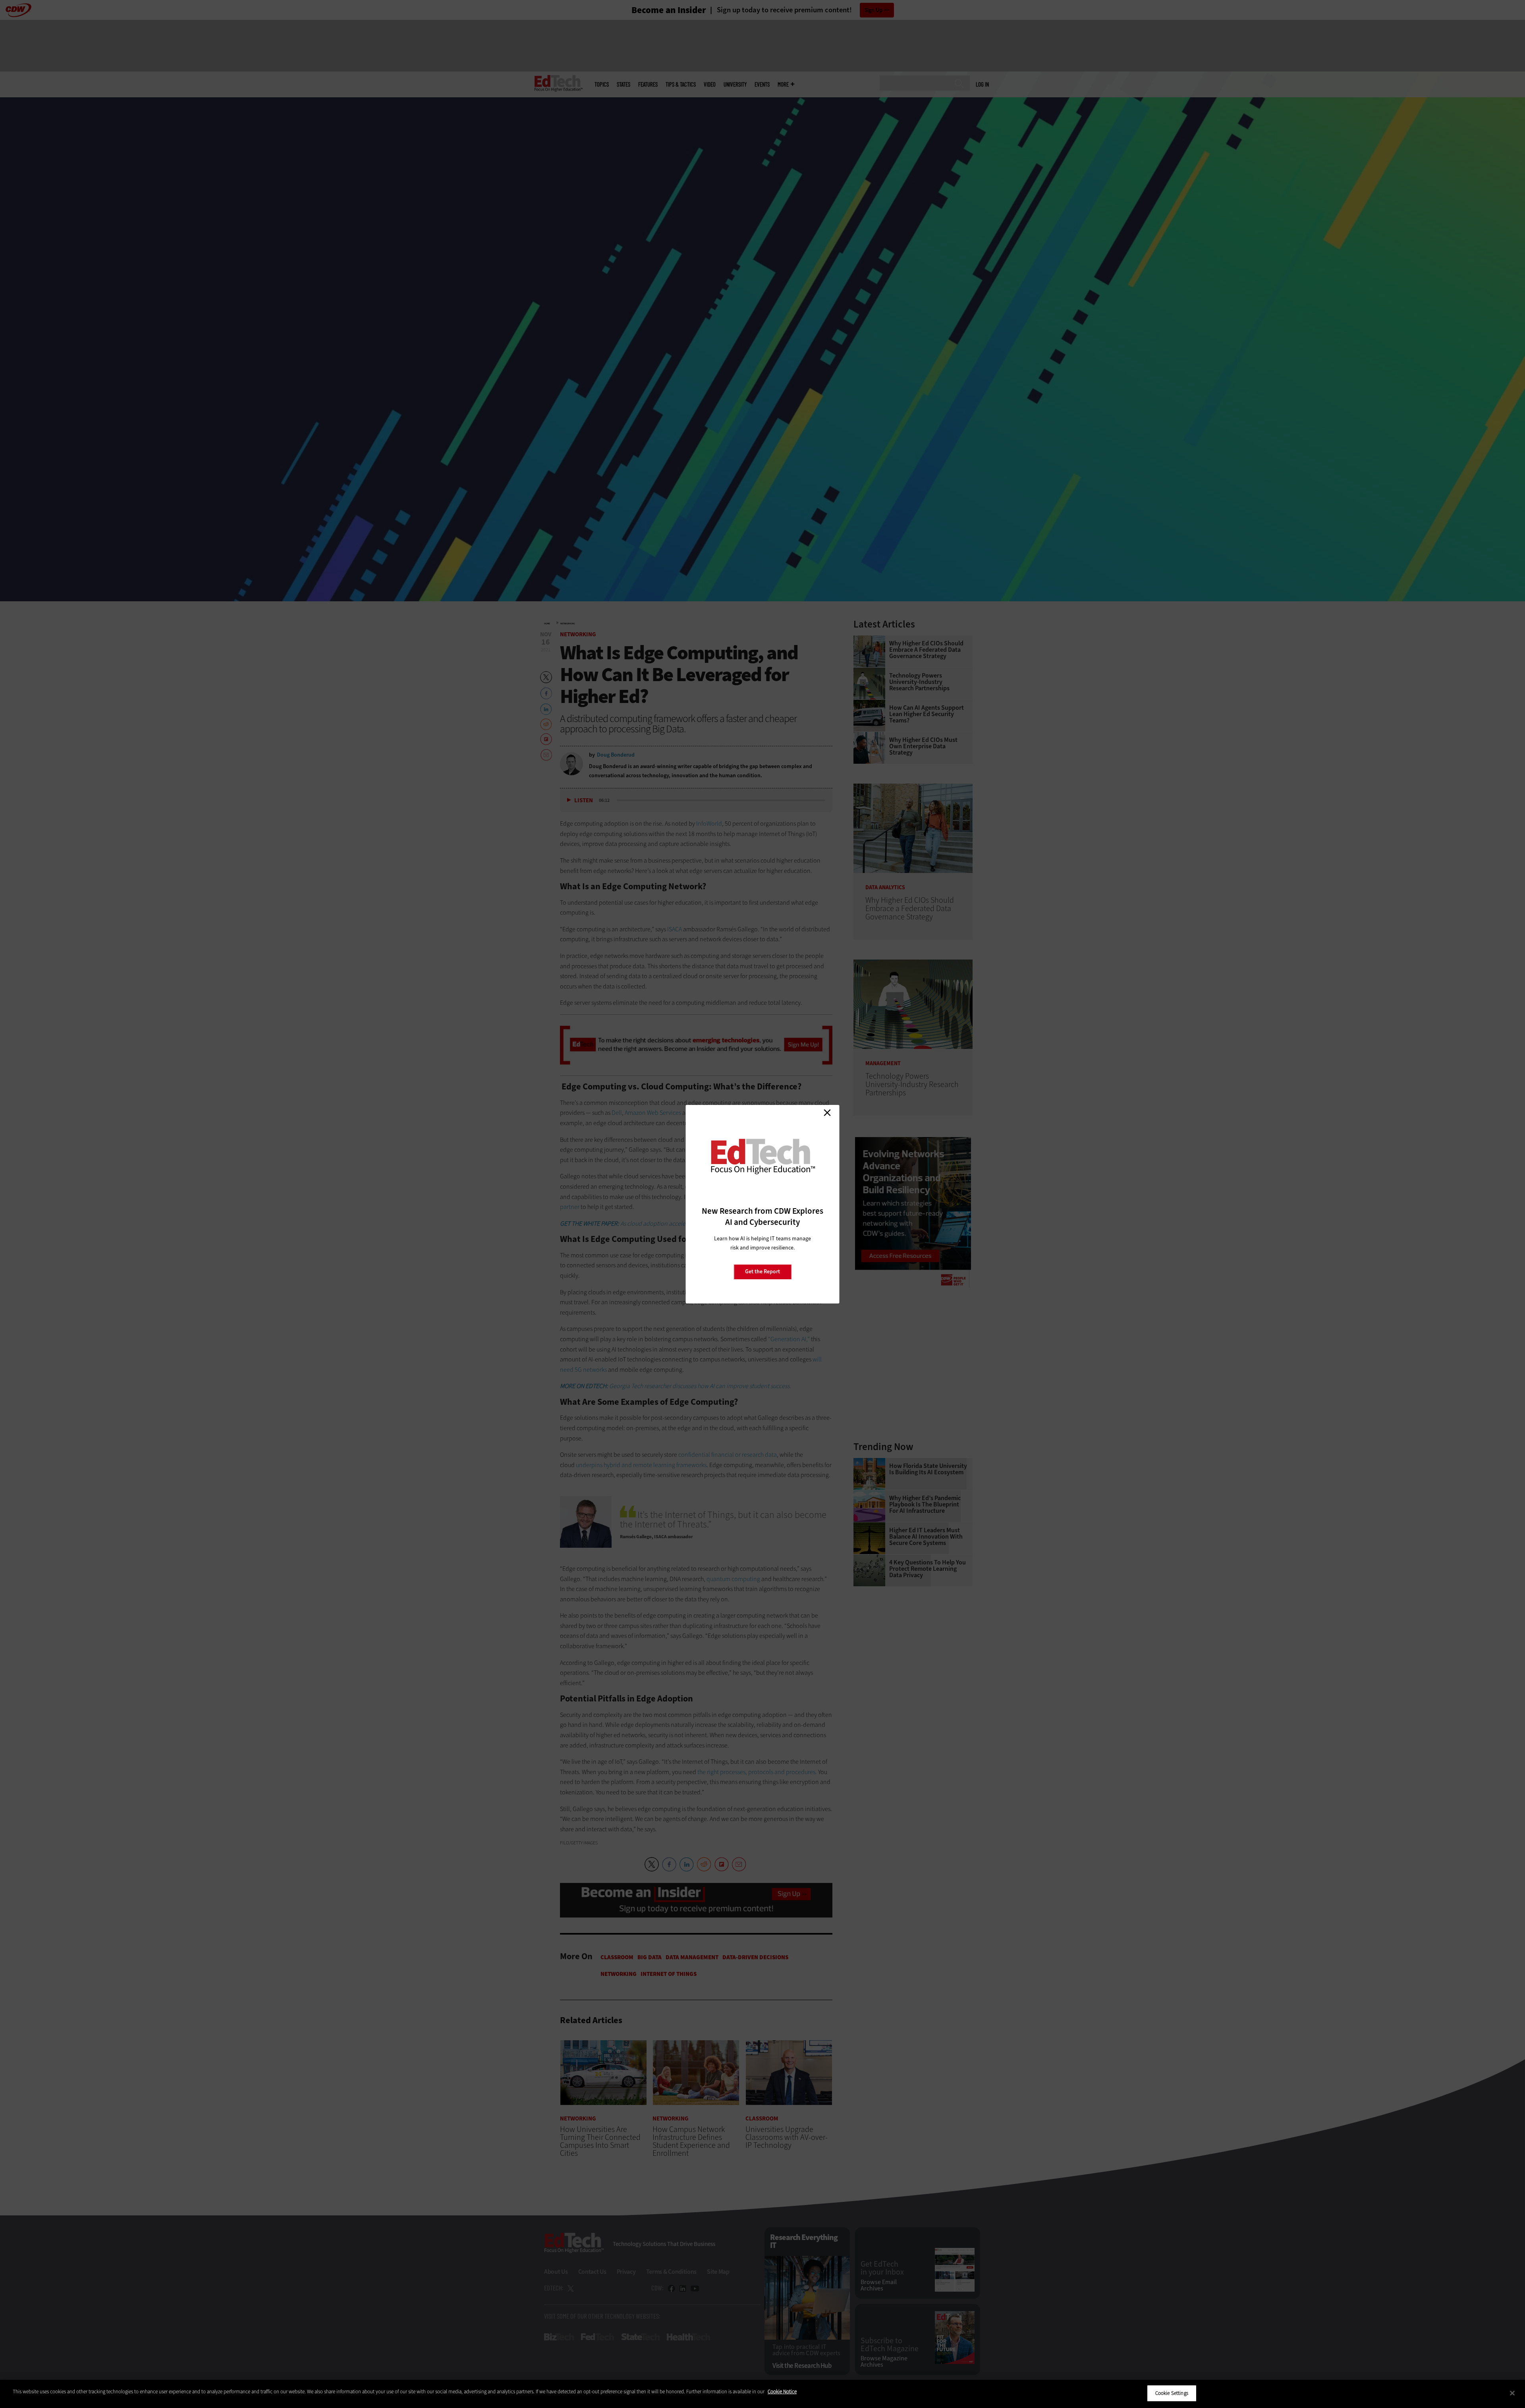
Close (827, 1113)
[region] (762, 2394)
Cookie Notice (782, 2392)
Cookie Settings (1172, 2393)
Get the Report (762, 1272)
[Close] (1512, 2393)
